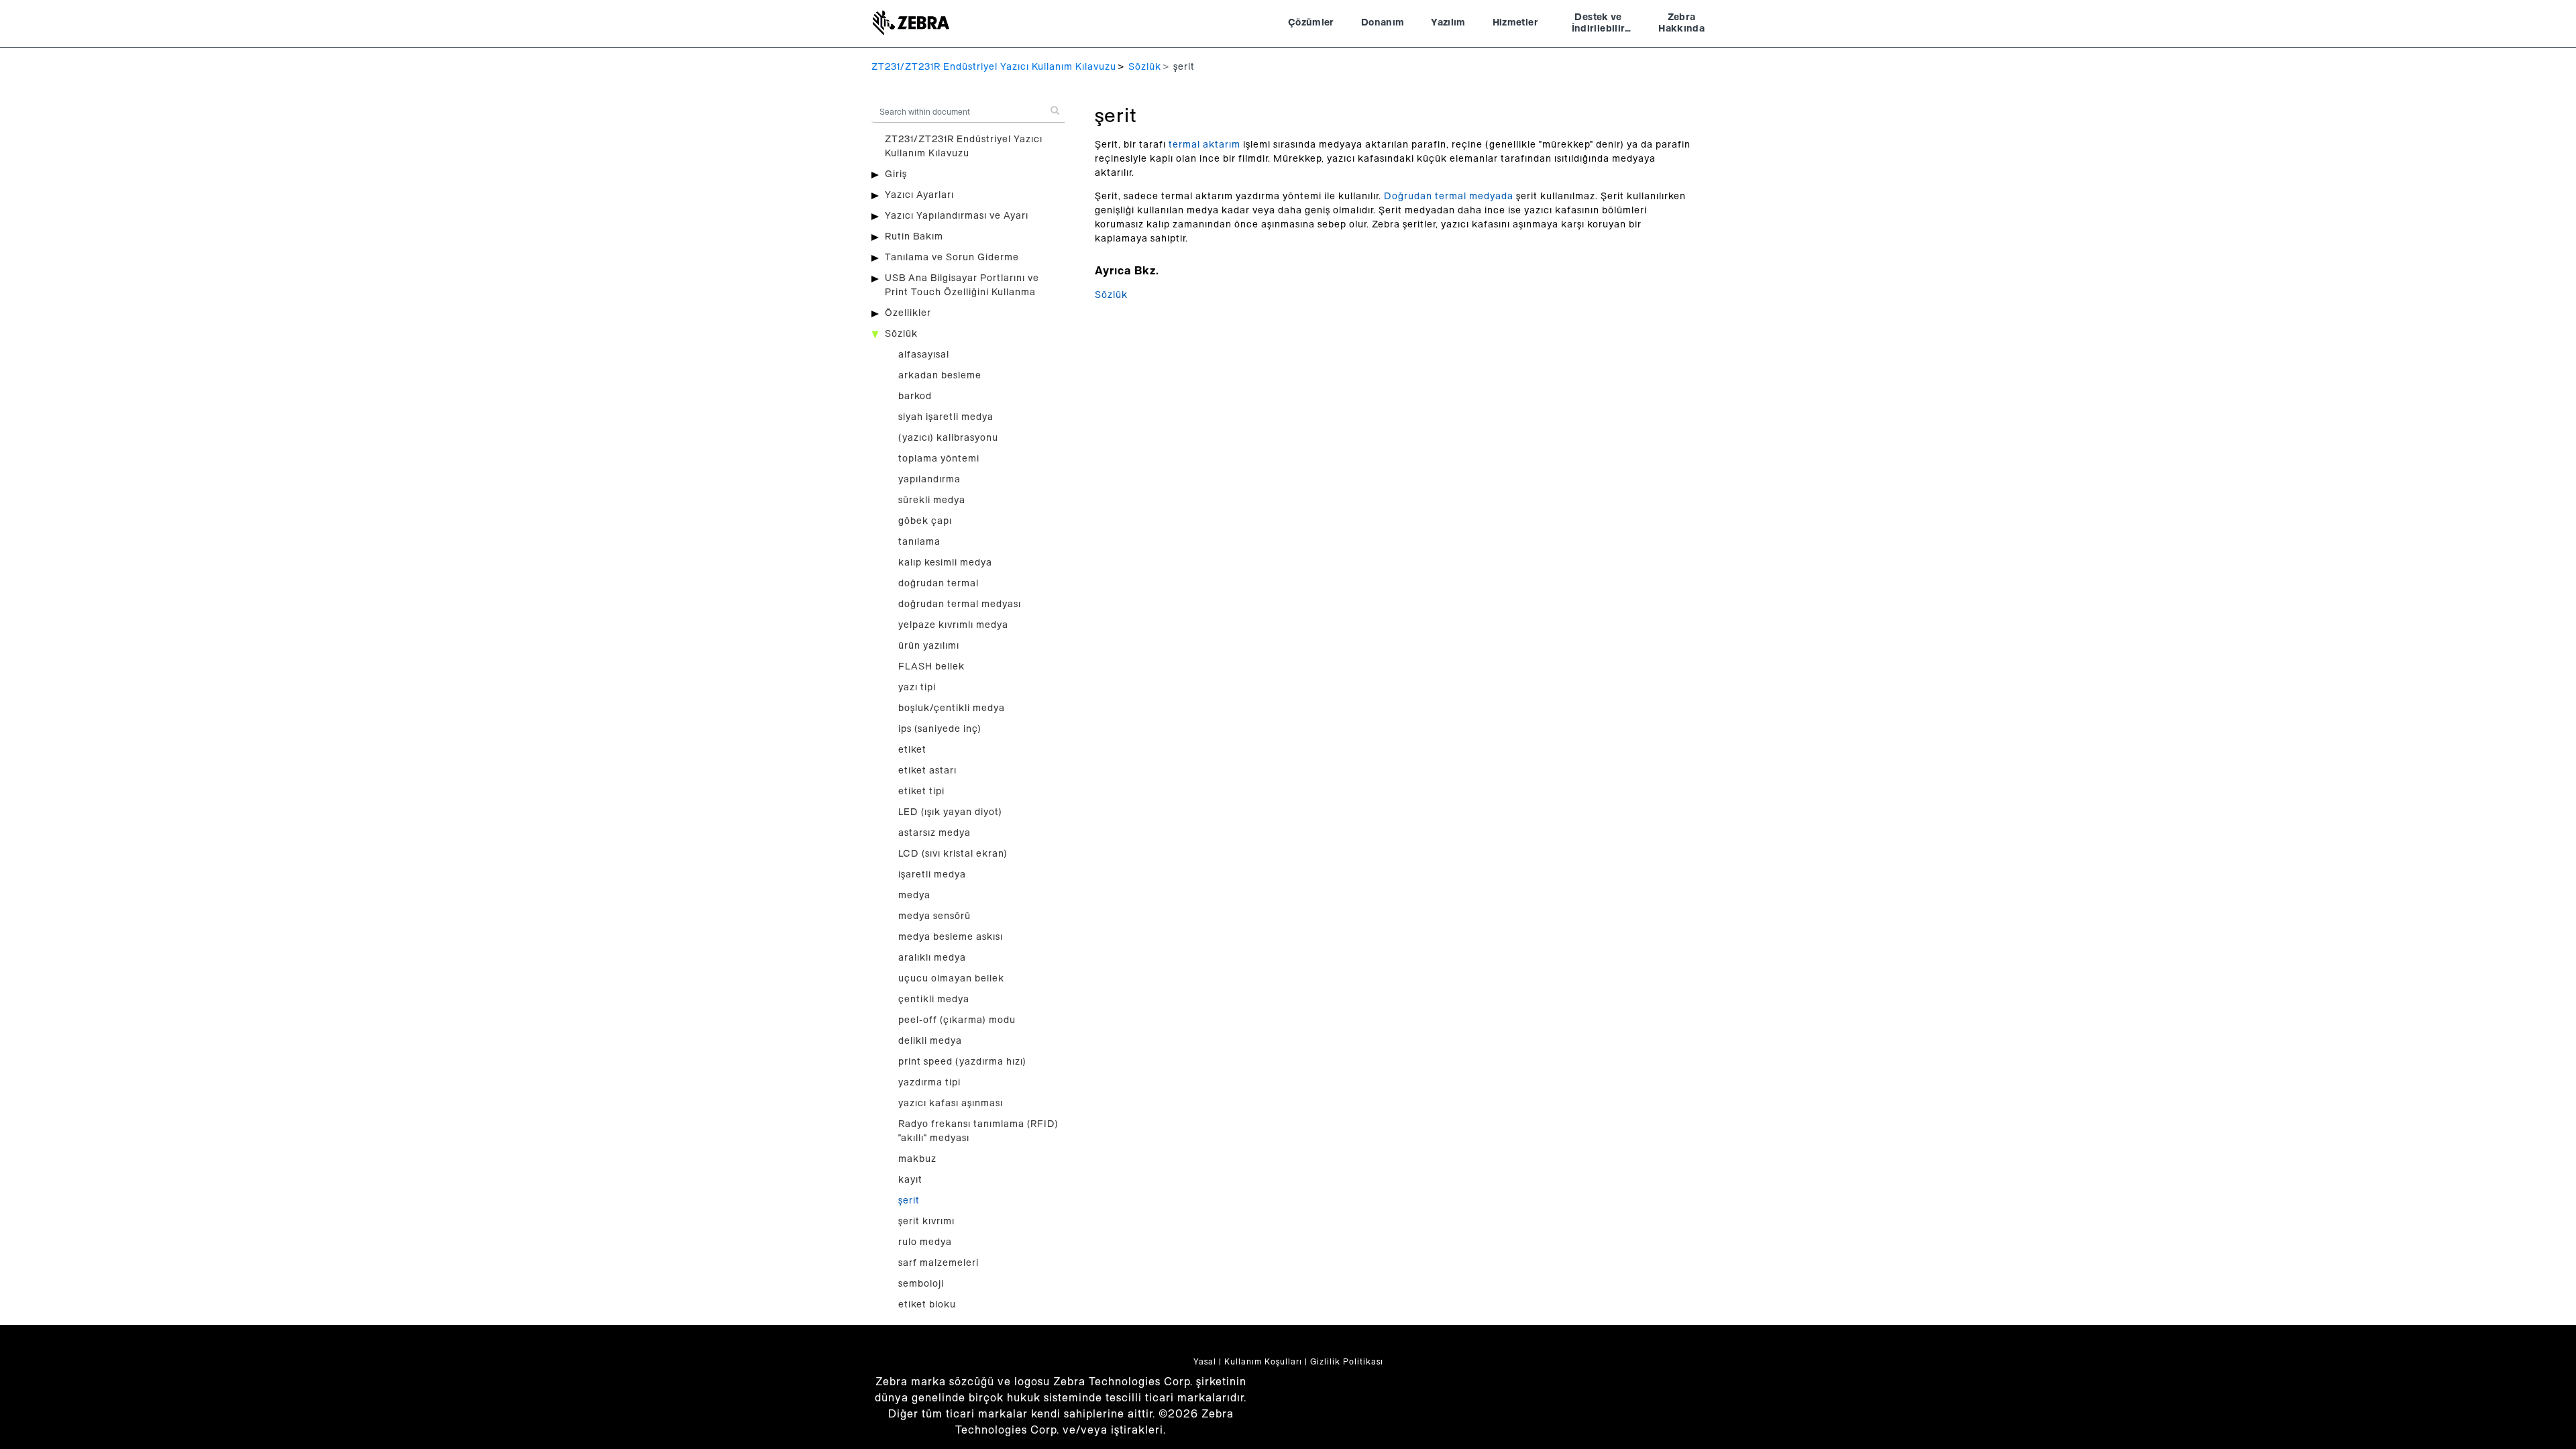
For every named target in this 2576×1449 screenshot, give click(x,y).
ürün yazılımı (929, 646)
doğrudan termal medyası (960, 604)
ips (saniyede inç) (940, 729)
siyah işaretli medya (946, 417)
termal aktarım (1204, 145)
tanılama (919, 542)
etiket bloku (927, 1305)
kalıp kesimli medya (945, 563)
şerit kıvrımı (926, 1222)
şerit (909, 1201)
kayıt (910, 1180)
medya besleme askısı (951, 937)
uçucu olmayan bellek (951, 979)
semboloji (921, 1284)
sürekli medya (932, 500)
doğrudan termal (938, 584)
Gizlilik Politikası (1347, 1362)
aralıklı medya (932, 958)
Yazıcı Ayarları (919, 195)
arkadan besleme (940, 376)
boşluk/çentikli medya (952, 708)
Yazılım (1448, 23)
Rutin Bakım (914, 237)
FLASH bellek (931, 667)
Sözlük (1145, 67)
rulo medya (925, 1242)
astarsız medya (934, 833)
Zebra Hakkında (1681, 23)
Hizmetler (1515, 23)
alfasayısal (924, 355)
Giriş (896, 174)
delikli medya (930, 1041)
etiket (912, 750)
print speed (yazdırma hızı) (962, 1062)
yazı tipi (917, 688)
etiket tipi (921, 792)
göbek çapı (925, 521)
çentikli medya (934, 1000)
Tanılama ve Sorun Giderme (952, 258)
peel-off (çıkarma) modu (957, 1020)
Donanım (1383, 23)
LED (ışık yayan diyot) (950, 812)
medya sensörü (934, 916)
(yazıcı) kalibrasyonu (948, 438)
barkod (915, 396)
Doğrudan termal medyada (1449, 197)
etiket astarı (927, 771)
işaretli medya (932, 875)
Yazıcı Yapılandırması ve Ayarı (957, 216)
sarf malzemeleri (938, 1263)
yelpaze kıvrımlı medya (953, 625)
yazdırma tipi (929, 1083)
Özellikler (908, 313)
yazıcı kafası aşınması (951, 1104)
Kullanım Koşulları (1263, 1362)
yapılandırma (929, 480)
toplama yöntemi (939, 459)
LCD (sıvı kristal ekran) (953, 854)
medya (914, 896)
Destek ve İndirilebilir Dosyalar (1599, 25)
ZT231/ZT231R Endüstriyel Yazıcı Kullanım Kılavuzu (994, 67)
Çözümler (1311, 23)
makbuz (917, 1159)
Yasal (1205, 1362)
